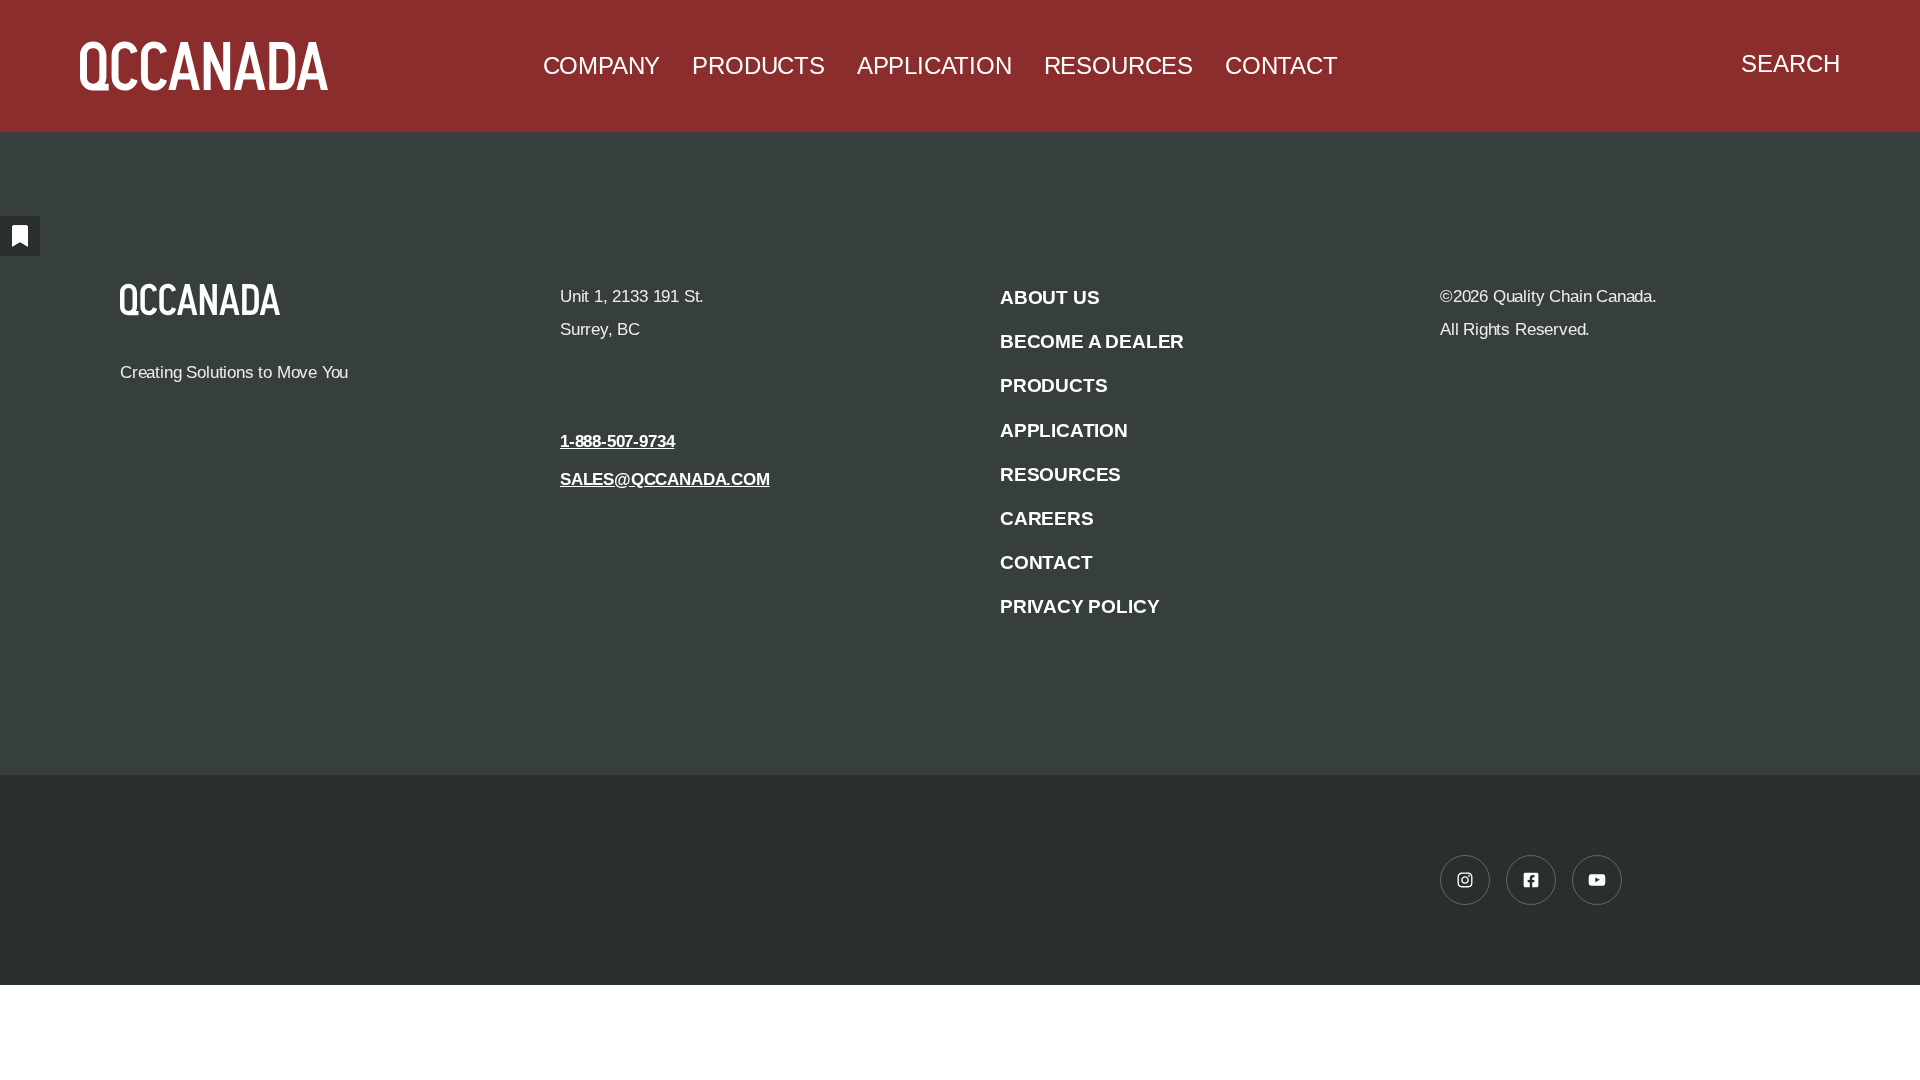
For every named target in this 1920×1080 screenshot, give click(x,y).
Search (1790, 64)
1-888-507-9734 (617, 441)
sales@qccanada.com (665, 479)
